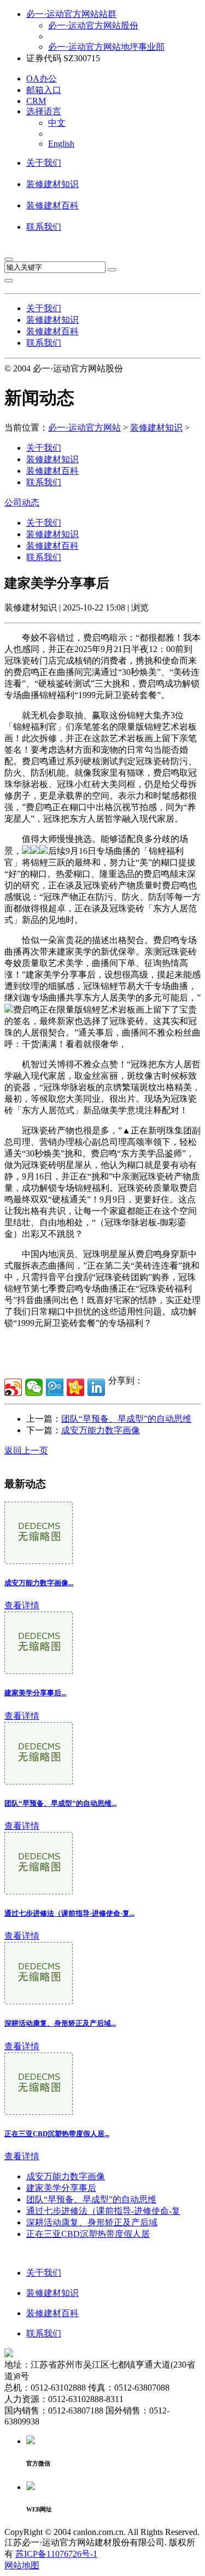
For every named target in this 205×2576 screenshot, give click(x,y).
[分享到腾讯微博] (55, 1387)
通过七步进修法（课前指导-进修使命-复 (103, 2211)
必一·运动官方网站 (84, 428)
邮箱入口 (44, 90)
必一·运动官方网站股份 (93, 25)
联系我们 (44, 227)
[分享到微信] (34, 1387)
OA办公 (42, 78)
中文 (57, 123)
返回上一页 (26, 1450)
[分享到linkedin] (96, 1387)
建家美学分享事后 (61, 2188)
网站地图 (22, 2565)
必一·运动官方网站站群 (71, 14)
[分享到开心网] (75, 1387)
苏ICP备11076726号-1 (56, 2554)
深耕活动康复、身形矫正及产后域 (92, 2222)
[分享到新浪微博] (13, 1387)
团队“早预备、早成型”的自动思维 (126, 1419)
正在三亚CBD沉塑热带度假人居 (88, 2234)
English (61, 144)
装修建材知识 (52, 184)
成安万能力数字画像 (101, 1430)
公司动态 (22, 502)
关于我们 (44, 163)
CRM (36, 101)
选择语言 (44, 111)
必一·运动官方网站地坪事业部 (106, 47)
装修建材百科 (52, 205)
